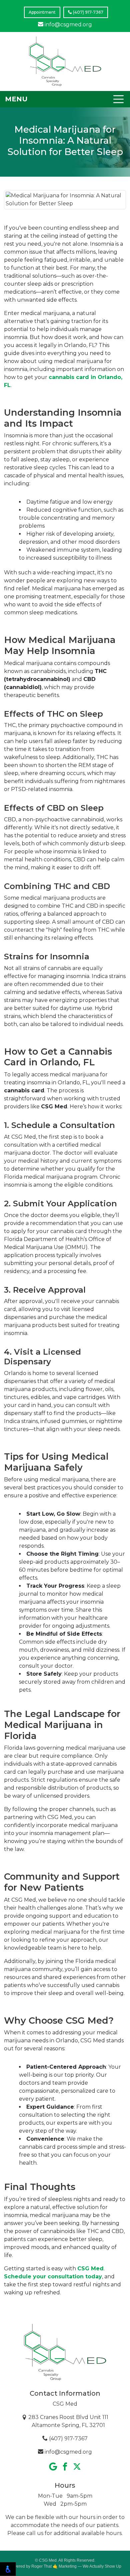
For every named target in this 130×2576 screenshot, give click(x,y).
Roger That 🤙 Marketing (54, 2566)
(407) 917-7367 (88, 12)
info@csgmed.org (68, 24)
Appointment (42, 12)
